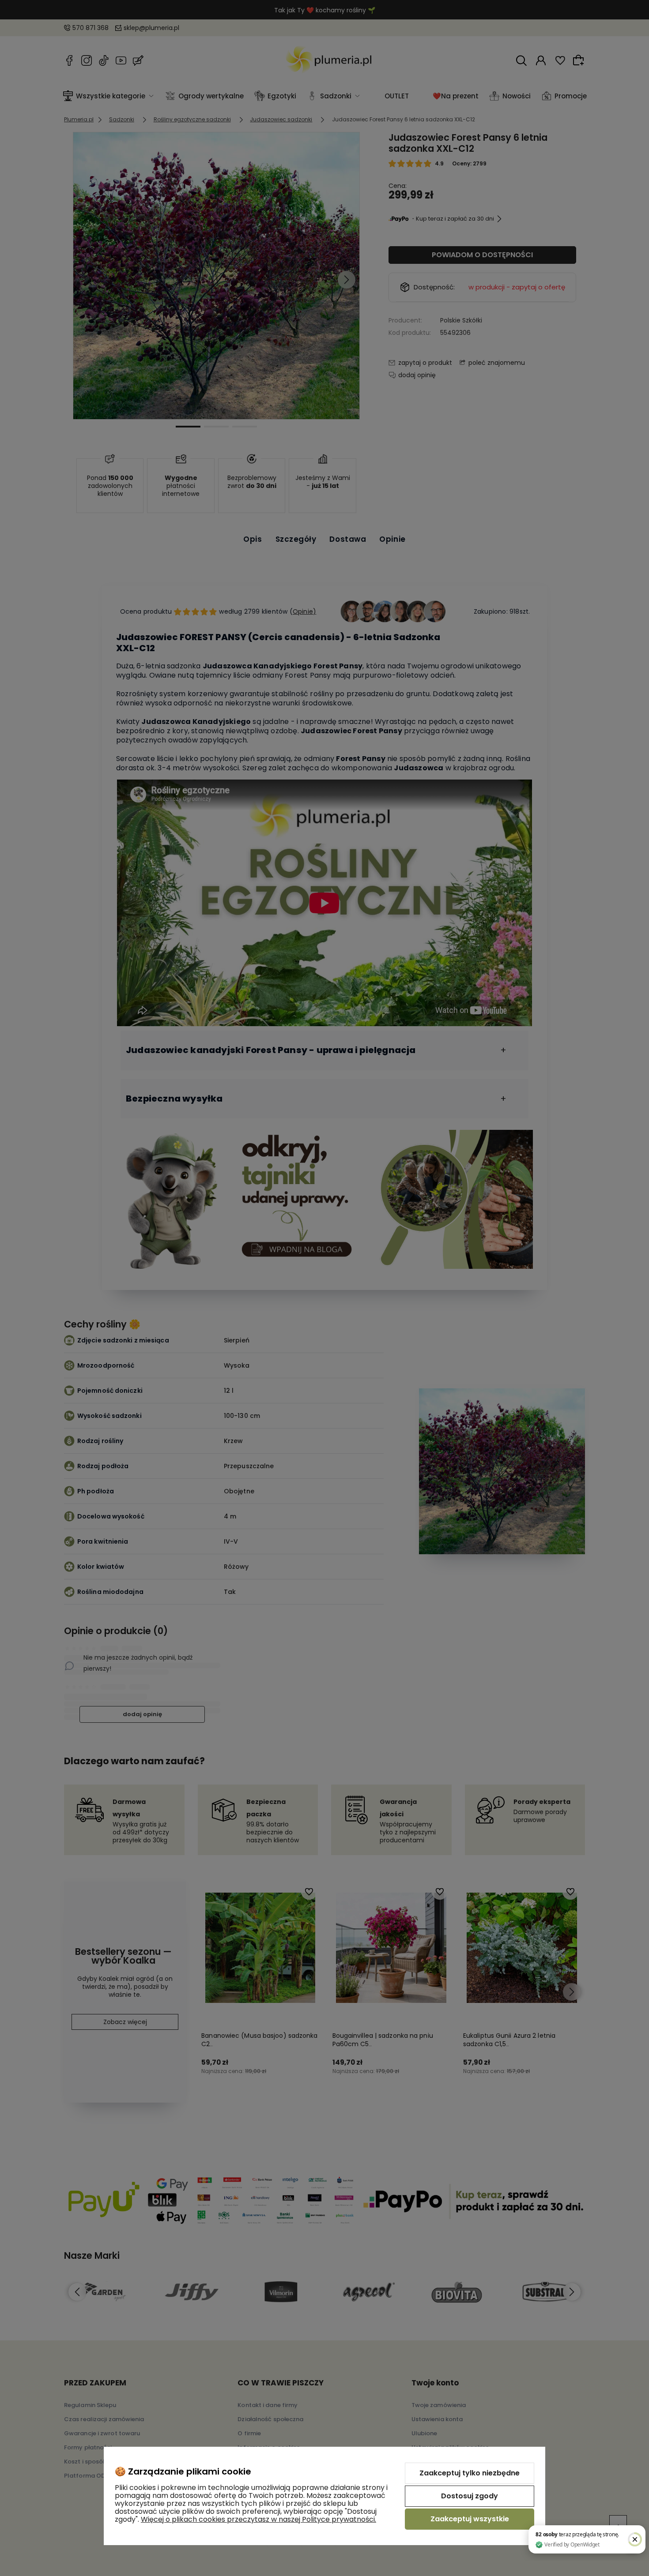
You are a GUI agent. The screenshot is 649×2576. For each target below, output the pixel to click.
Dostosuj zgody (470, 2496)
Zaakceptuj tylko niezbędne (470, 2473)
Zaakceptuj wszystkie (470, 2519)
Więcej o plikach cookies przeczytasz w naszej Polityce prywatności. (258, 2519)
